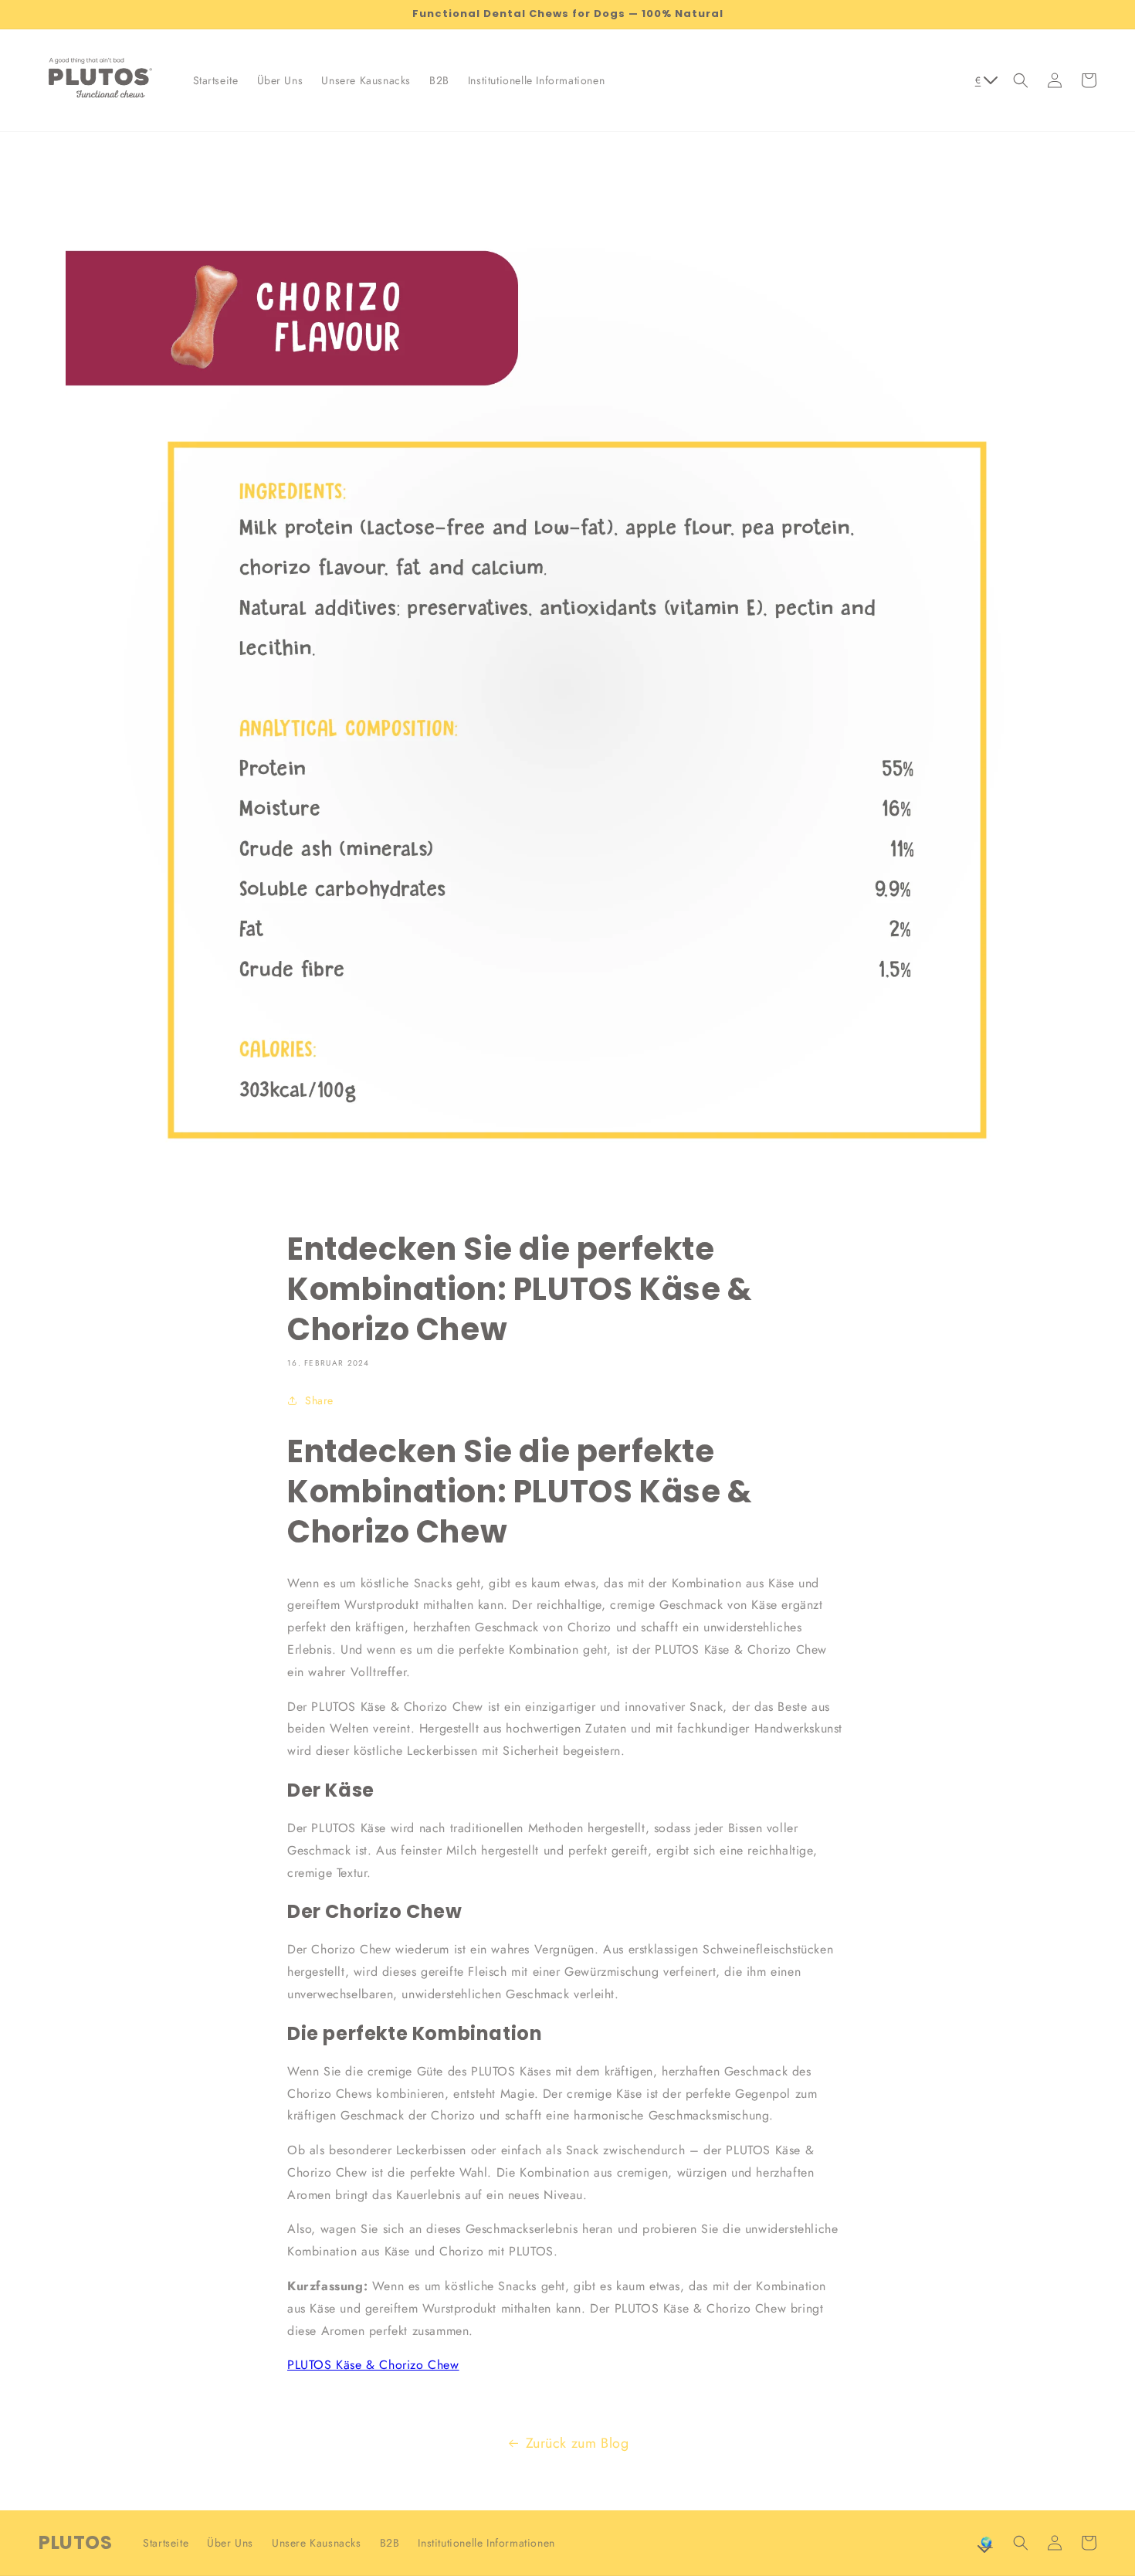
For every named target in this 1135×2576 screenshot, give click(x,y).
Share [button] (319, 1400)
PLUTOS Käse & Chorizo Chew (373, 2365)
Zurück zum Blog (578, 2443)
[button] (1021, 80)
